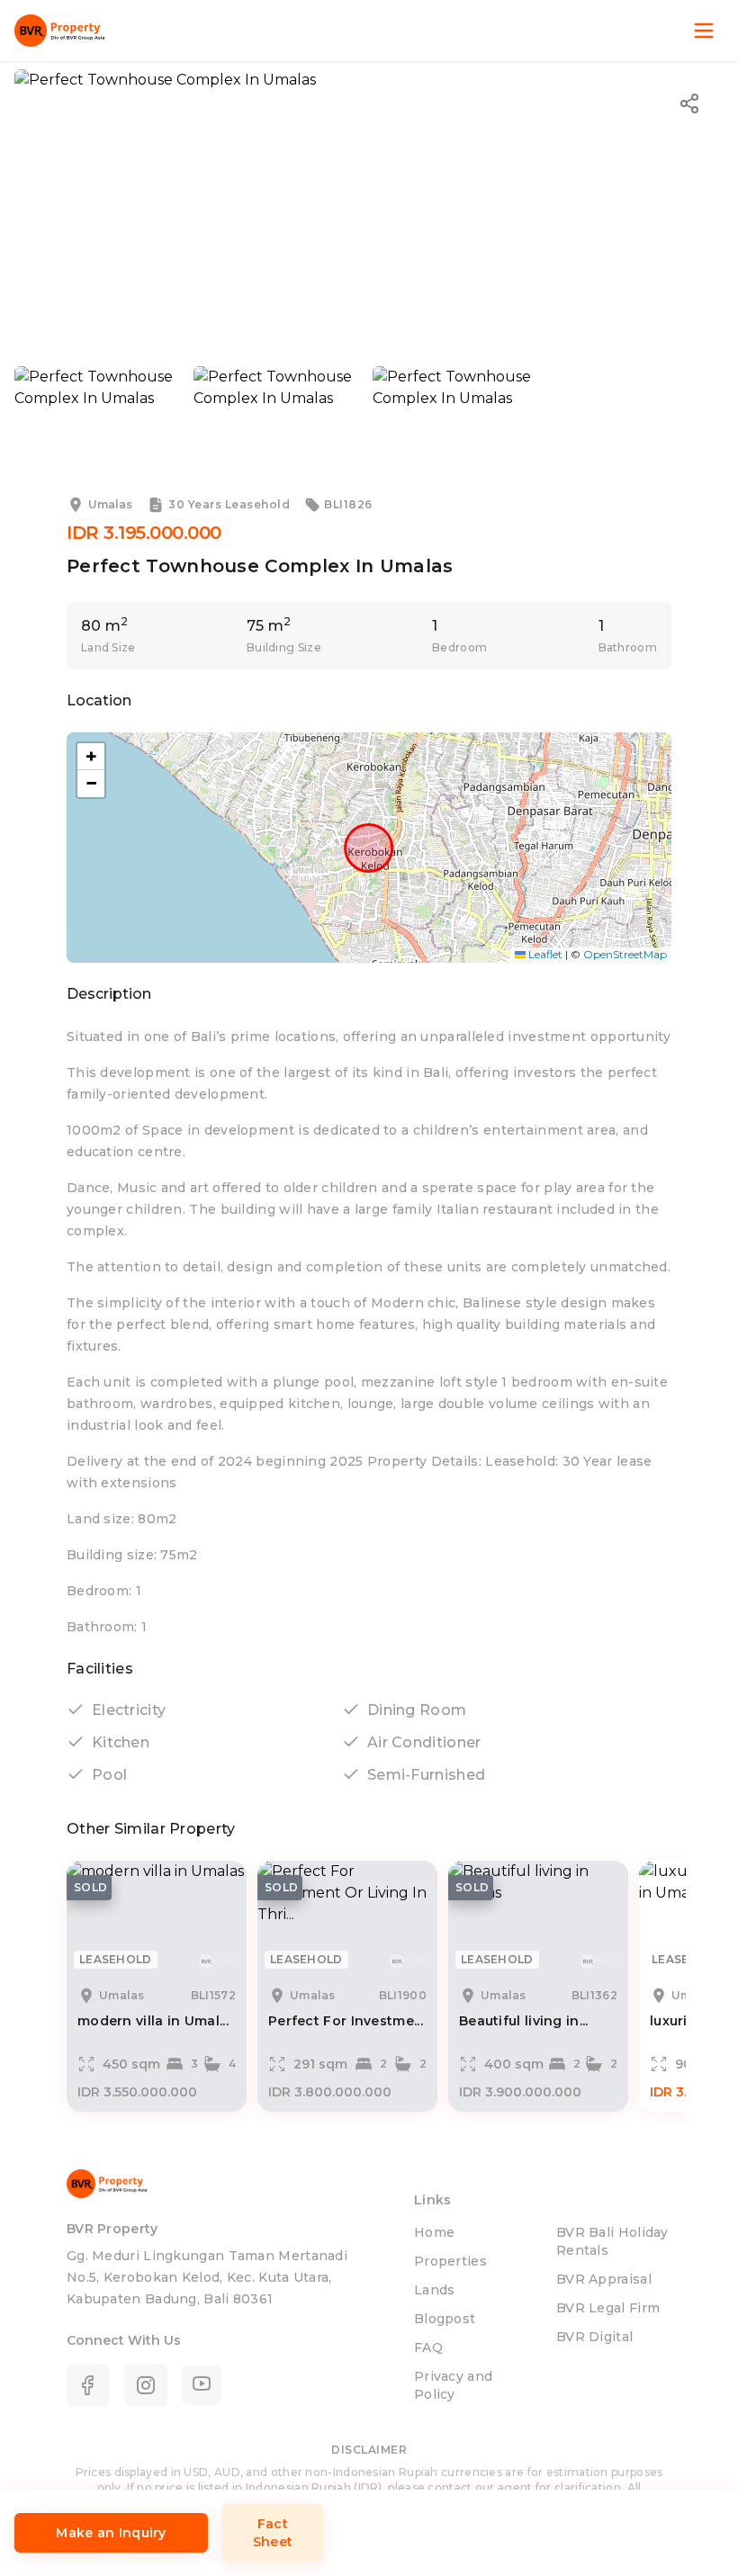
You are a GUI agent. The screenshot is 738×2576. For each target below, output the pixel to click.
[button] (91, 757)
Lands (435, 2290)
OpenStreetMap (625, 954)
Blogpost (445, 2319)
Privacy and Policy (453, 2385)
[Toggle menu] (704, 31)
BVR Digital (594, 2337)
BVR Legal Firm (608, 2308)
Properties (450, 2261)
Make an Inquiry (111, 2533)
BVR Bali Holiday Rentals (612, 2241)
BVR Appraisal (604, 2279)
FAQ (428, 2347)
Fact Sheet (273, 2533)
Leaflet (544, 954)
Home (434, 2232)
